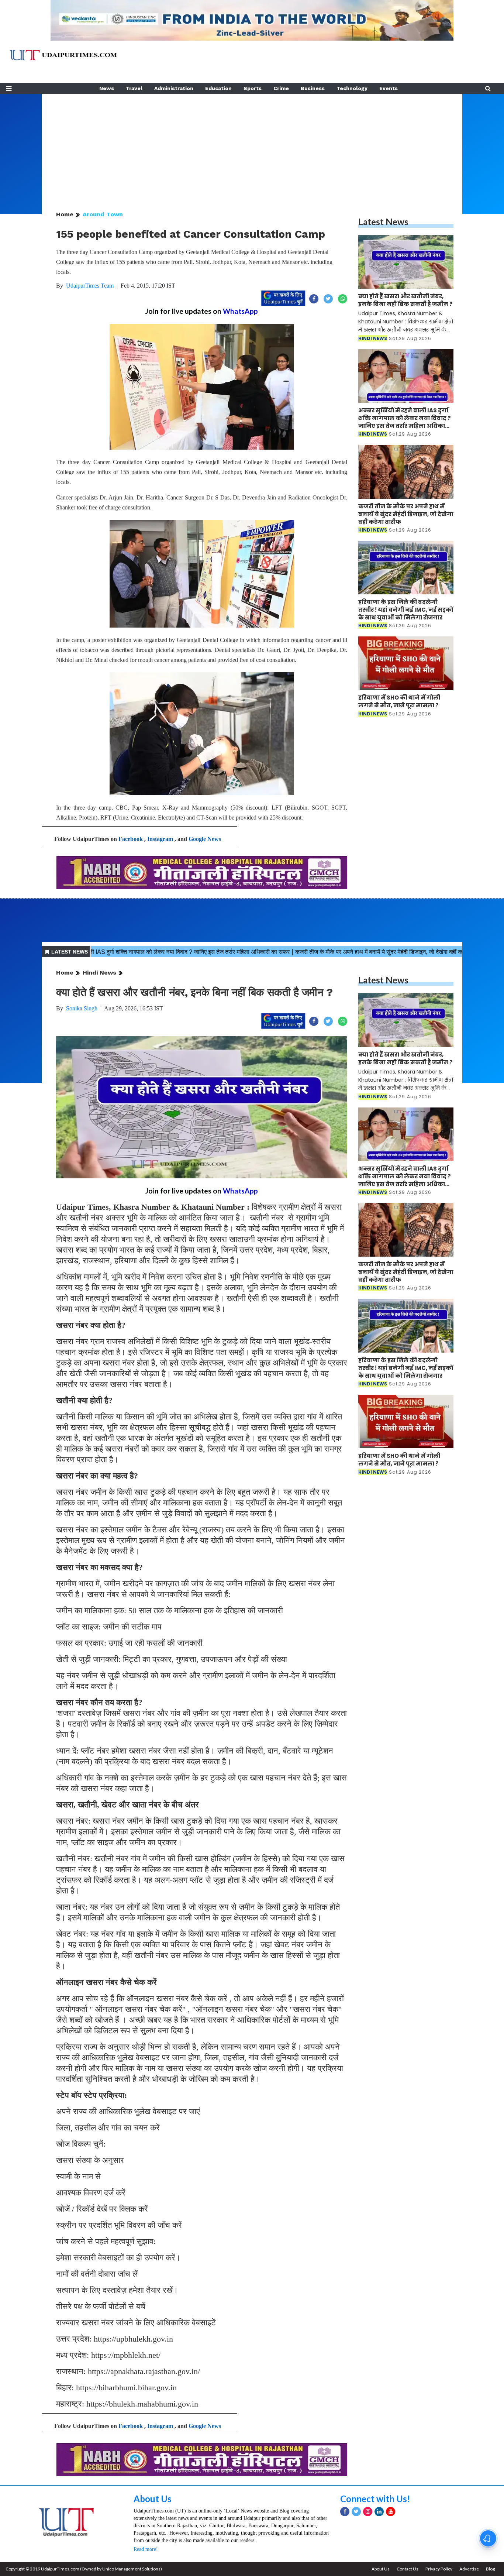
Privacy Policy (439, 2569)
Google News (205, 839)
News (107, 88)
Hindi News (99, 973)
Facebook (131, 839)
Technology (352, 88)
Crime (281, 88)
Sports (253, 88)
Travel (134, 88)
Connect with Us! (375, 2499)
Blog (490, 2569)
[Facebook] (345, 2512)
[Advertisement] (252, 145)
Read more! (146, 2549)
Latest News (383, 222)
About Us (153, 2499)
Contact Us (408, 2569)
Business (313, 88)
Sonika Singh (82, 1008)
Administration (174, 88)
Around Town (103, 214)
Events (389, 88)
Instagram (160, 839)
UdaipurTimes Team (90, 286)
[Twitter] (356, 2512)
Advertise (469, 2569)
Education (218, 88)
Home (65, 214)
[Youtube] (391, 2512)
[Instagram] (368, 2512)
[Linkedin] (379, 2512)
